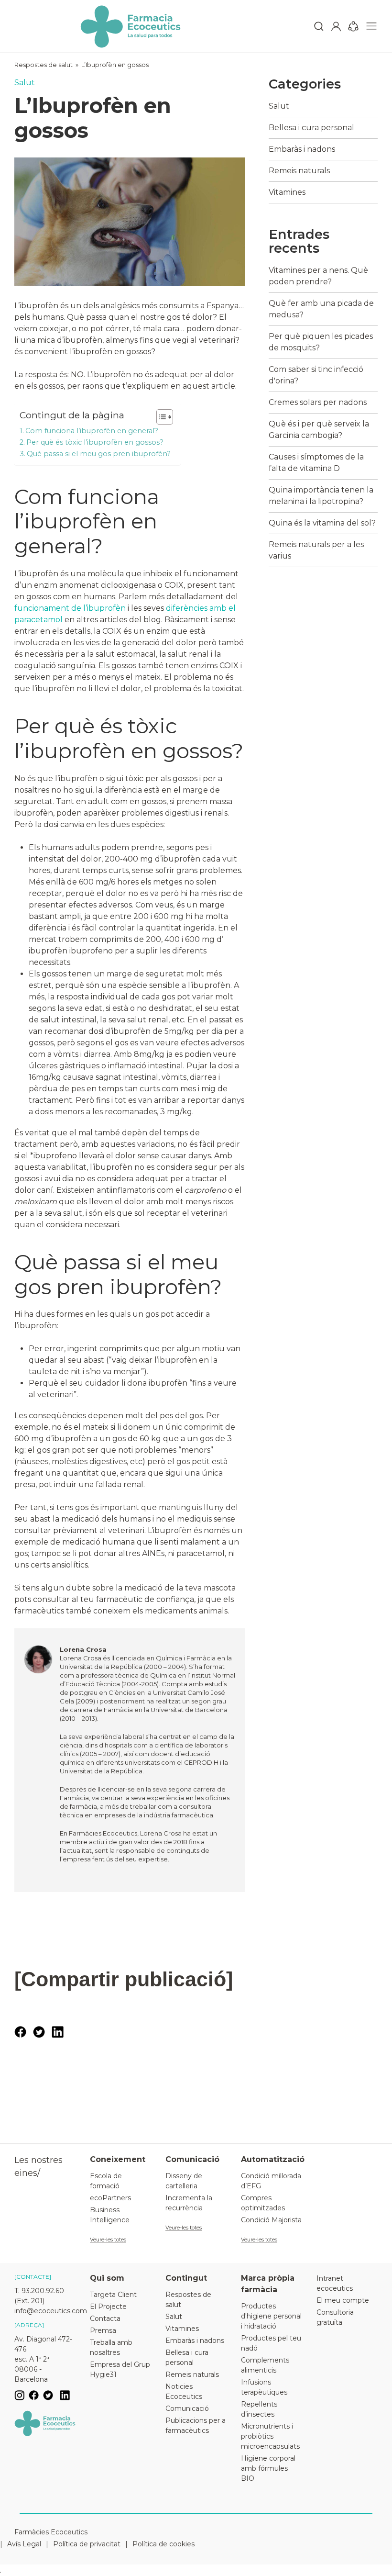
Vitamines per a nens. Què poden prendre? (318, 276)
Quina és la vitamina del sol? (322, 523)
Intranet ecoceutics (335, 2283)
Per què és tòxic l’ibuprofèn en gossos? (95, 442)
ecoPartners (110, 2198)
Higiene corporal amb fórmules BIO (268, 2468)
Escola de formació (106, 2181)
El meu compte (343, 2300)
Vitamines (287, 192)
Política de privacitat (87, 2544)
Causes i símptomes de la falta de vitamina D (316, 463)
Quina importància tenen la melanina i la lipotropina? (321, 496)
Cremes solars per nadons (318, 402)
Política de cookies (163, 2544)
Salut (25, 83)
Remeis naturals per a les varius (316, 550)
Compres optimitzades (263, 2203)
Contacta (105, 2318)
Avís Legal (24, 2544)
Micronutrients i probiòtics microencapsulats (270, 2436)
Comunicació (187, 2408)
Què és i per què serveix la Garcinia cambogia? (319, 430)
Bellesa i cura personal (311, 128)
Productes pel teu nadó (271, 2343)
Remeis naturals (299, 171)
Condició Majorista (271, 2220)
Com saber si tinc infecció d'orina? (316, 375)
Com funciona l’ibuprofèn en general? (92, 431)
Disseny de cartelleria (184, 2181)
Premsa (103, 2330)
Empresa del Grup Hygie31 (120, 2369)
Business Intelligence (110, 2215)
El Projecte (108, 2307)
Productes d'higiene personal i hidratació (271, 2316)
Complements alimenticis (265, 2365)
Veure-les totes (108, 2240)
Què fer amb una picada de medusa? (321, 309)
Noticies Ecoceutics (184, 2391)
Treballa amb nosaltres (111, 2347)
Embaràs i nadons (302, 149)
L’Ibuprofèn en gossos (115, 65)
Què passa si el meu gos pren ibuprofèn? (99, 454)
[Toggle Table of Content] (160, 417)
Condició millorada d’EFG (271, 2181)
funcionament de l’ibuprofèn (71, 608)
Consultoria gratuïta (335, 2317)
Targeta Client (113, 2295)
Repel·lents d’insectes (259, 2409)
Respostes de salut (44, 65)
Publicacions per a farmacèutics (196, 2425)
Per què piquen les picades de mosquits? (321, 342)
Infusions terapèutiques (264, 2387)
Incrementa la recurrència (189, 2203)
